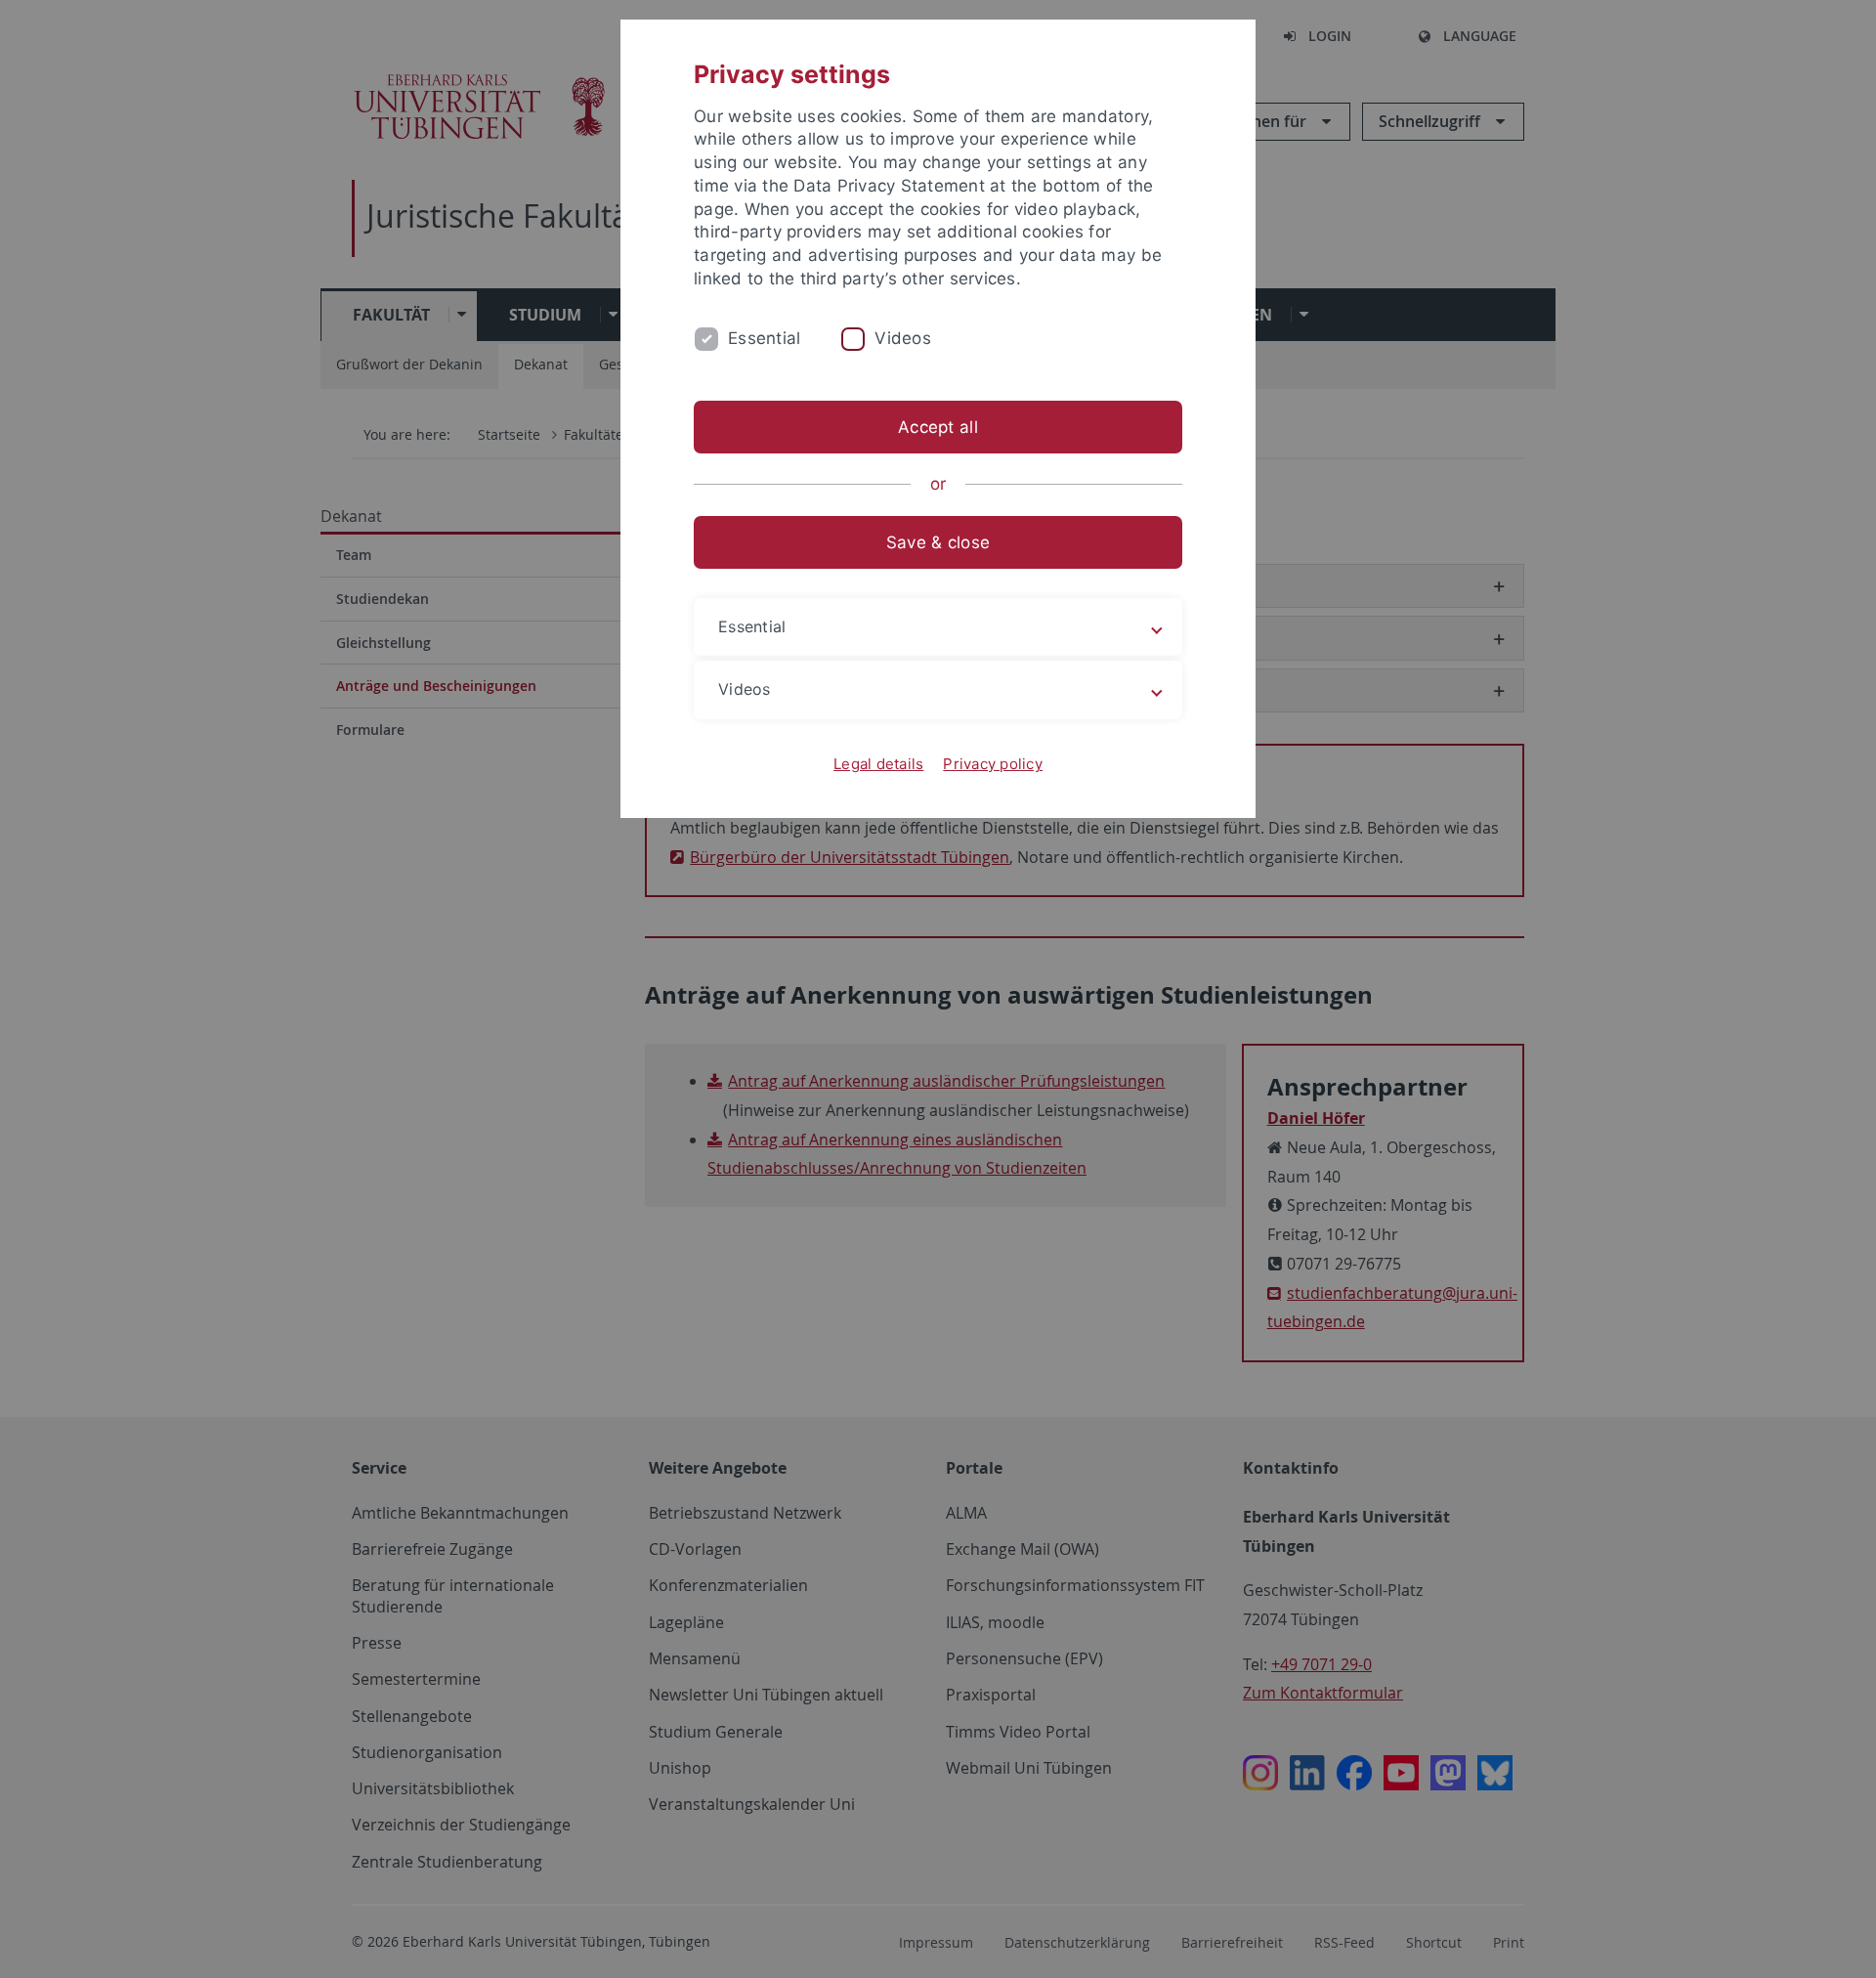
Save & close (938, 542)
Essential (764, 338)
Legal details (878, 764)
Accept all (938, 427)
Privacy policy (993, 764)
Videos (903, 338)
